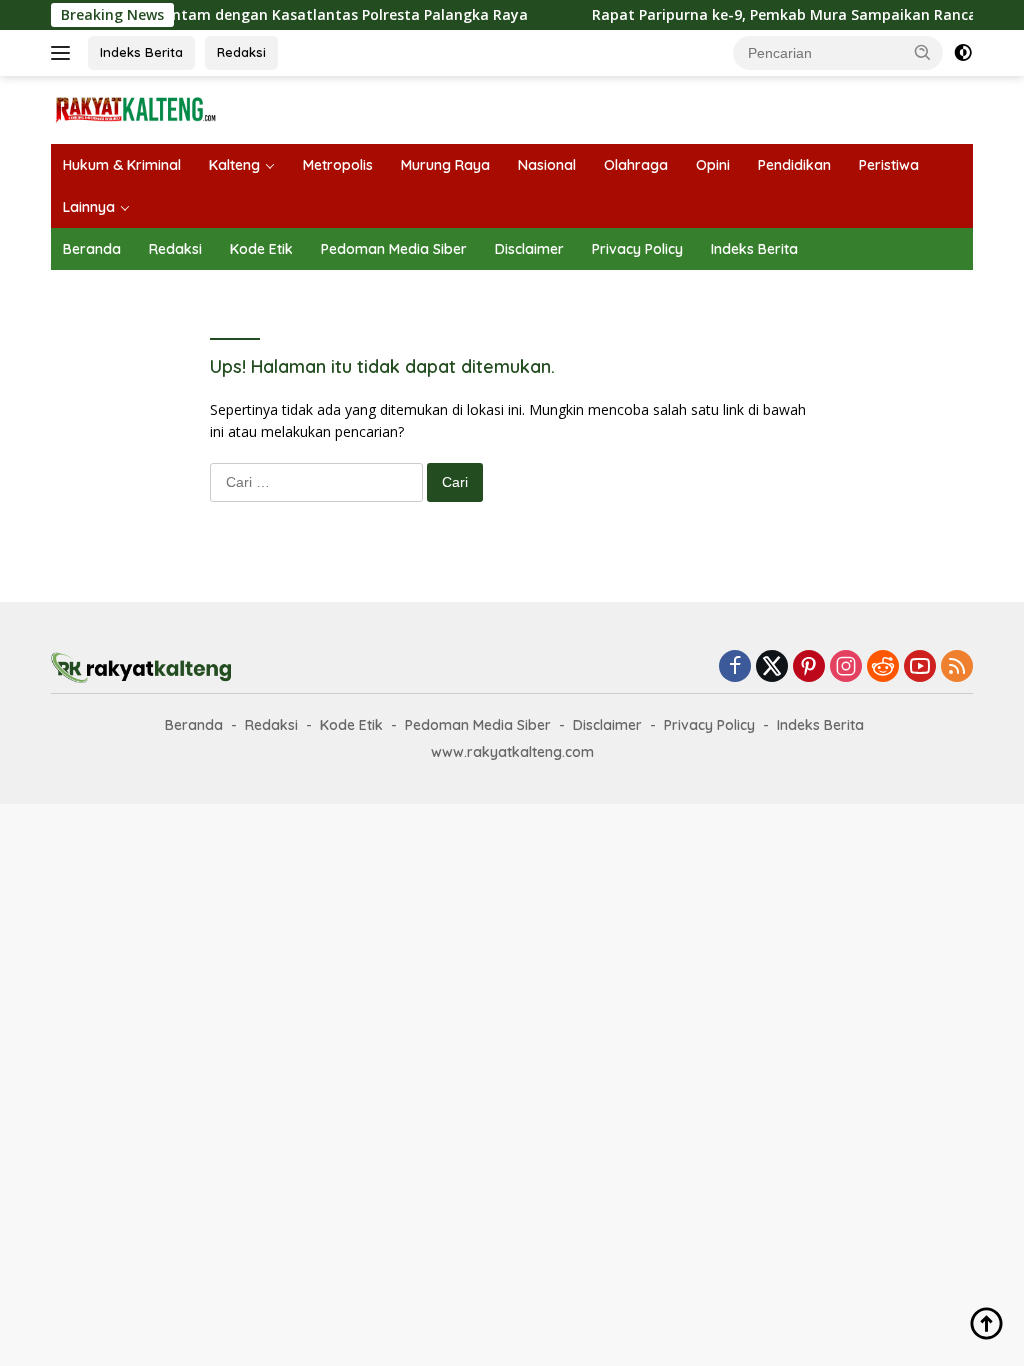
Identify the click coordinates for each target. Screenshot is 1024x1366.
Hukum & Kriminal (122, 165)
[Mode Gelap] (963, 53)
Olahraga (636, 165)
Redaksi (241, 52)
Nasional (547, 165)
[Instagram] (846, 667)
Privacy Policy (637, 249)
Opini (713, 165)
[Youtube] (920, 667)
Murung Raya (445, 165)
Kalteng (234, 165)
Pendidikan (794, 165)
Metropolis (338, 165)
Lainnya (89, 207)
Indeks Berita (141, 52)
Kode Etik (261, 249)
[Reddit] (883, 667)
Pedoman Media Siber (394, 249)
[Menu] (64, 53)
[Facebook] (735, 667)
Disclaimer (529, 249)
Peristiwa (889, 165)
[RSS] (957, 667)
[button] (923, 52)
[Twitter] (772, 667)
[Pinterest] (809, 667)
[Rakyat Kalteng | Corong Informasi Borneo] (136, 108)
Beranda (92, 249)
